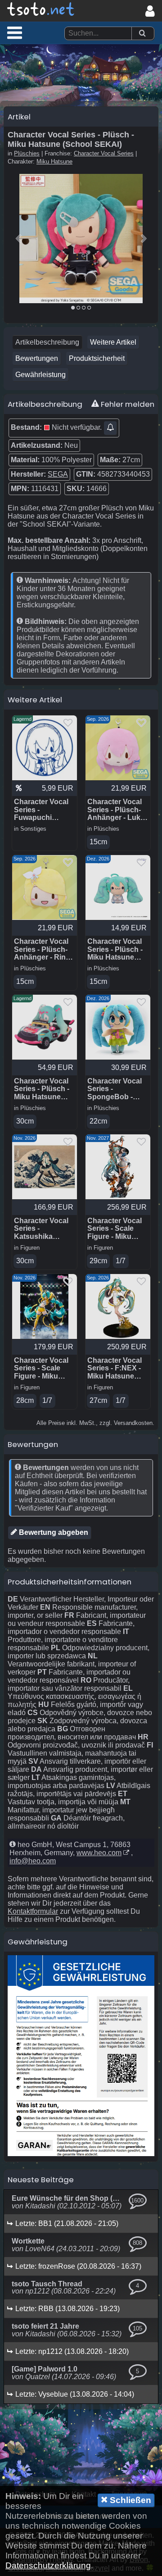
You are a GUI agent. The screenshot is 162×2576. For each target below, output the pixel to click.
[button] (15, 32)
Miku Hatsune (54, 162)
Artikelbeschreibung (47, 342)
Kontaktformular (33, 1911)
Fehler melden (127, 404)
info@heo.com (33, 1861)
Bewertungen (37, 358)
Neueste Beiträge (41, 2180)
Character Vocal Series (104, 153)
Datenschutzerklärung (48, 2565)
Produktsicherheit (97, 358)
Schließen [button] (129, 2500)
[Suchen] (142, 34)
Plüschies (27, 153)
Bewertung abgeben (53, 1532)
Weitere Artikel (113, 342)
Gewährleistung (40, 375)
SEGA (58, 474)
